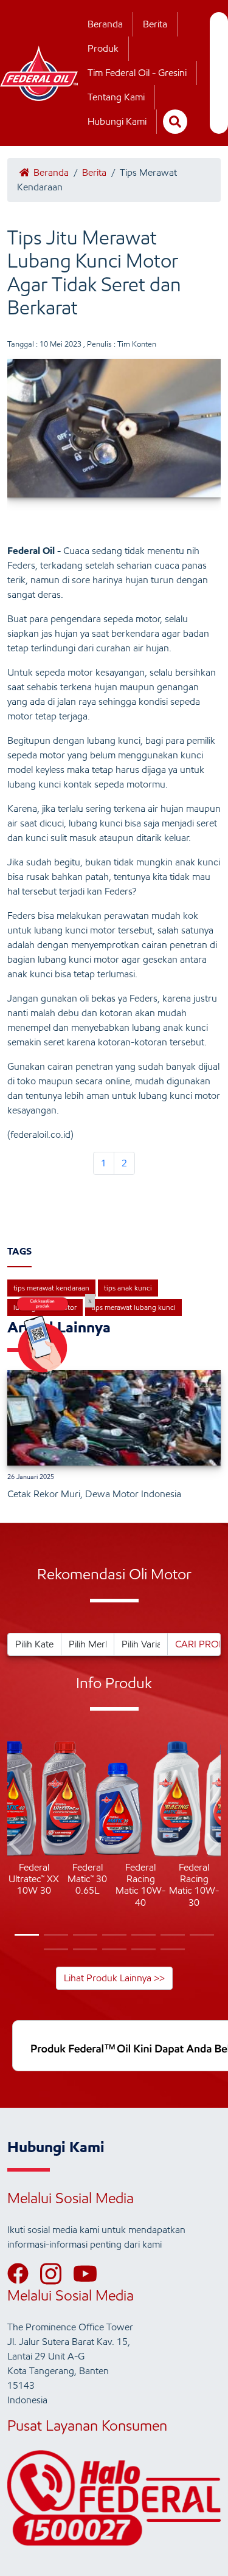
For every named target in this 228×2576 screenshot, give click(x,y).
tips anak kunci (128, 1288)
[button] (17, 1846)
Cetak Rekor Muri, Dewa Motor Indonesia (94, 1494)
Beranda (105, 24)
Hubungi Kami (117, 121)
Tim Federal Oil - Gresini (137, 73)
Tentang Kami (116, 97)
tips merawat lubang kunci (133, 1307)
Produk (103, 48)
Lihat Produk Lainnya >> (114, 1978)
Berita (155, 24)
